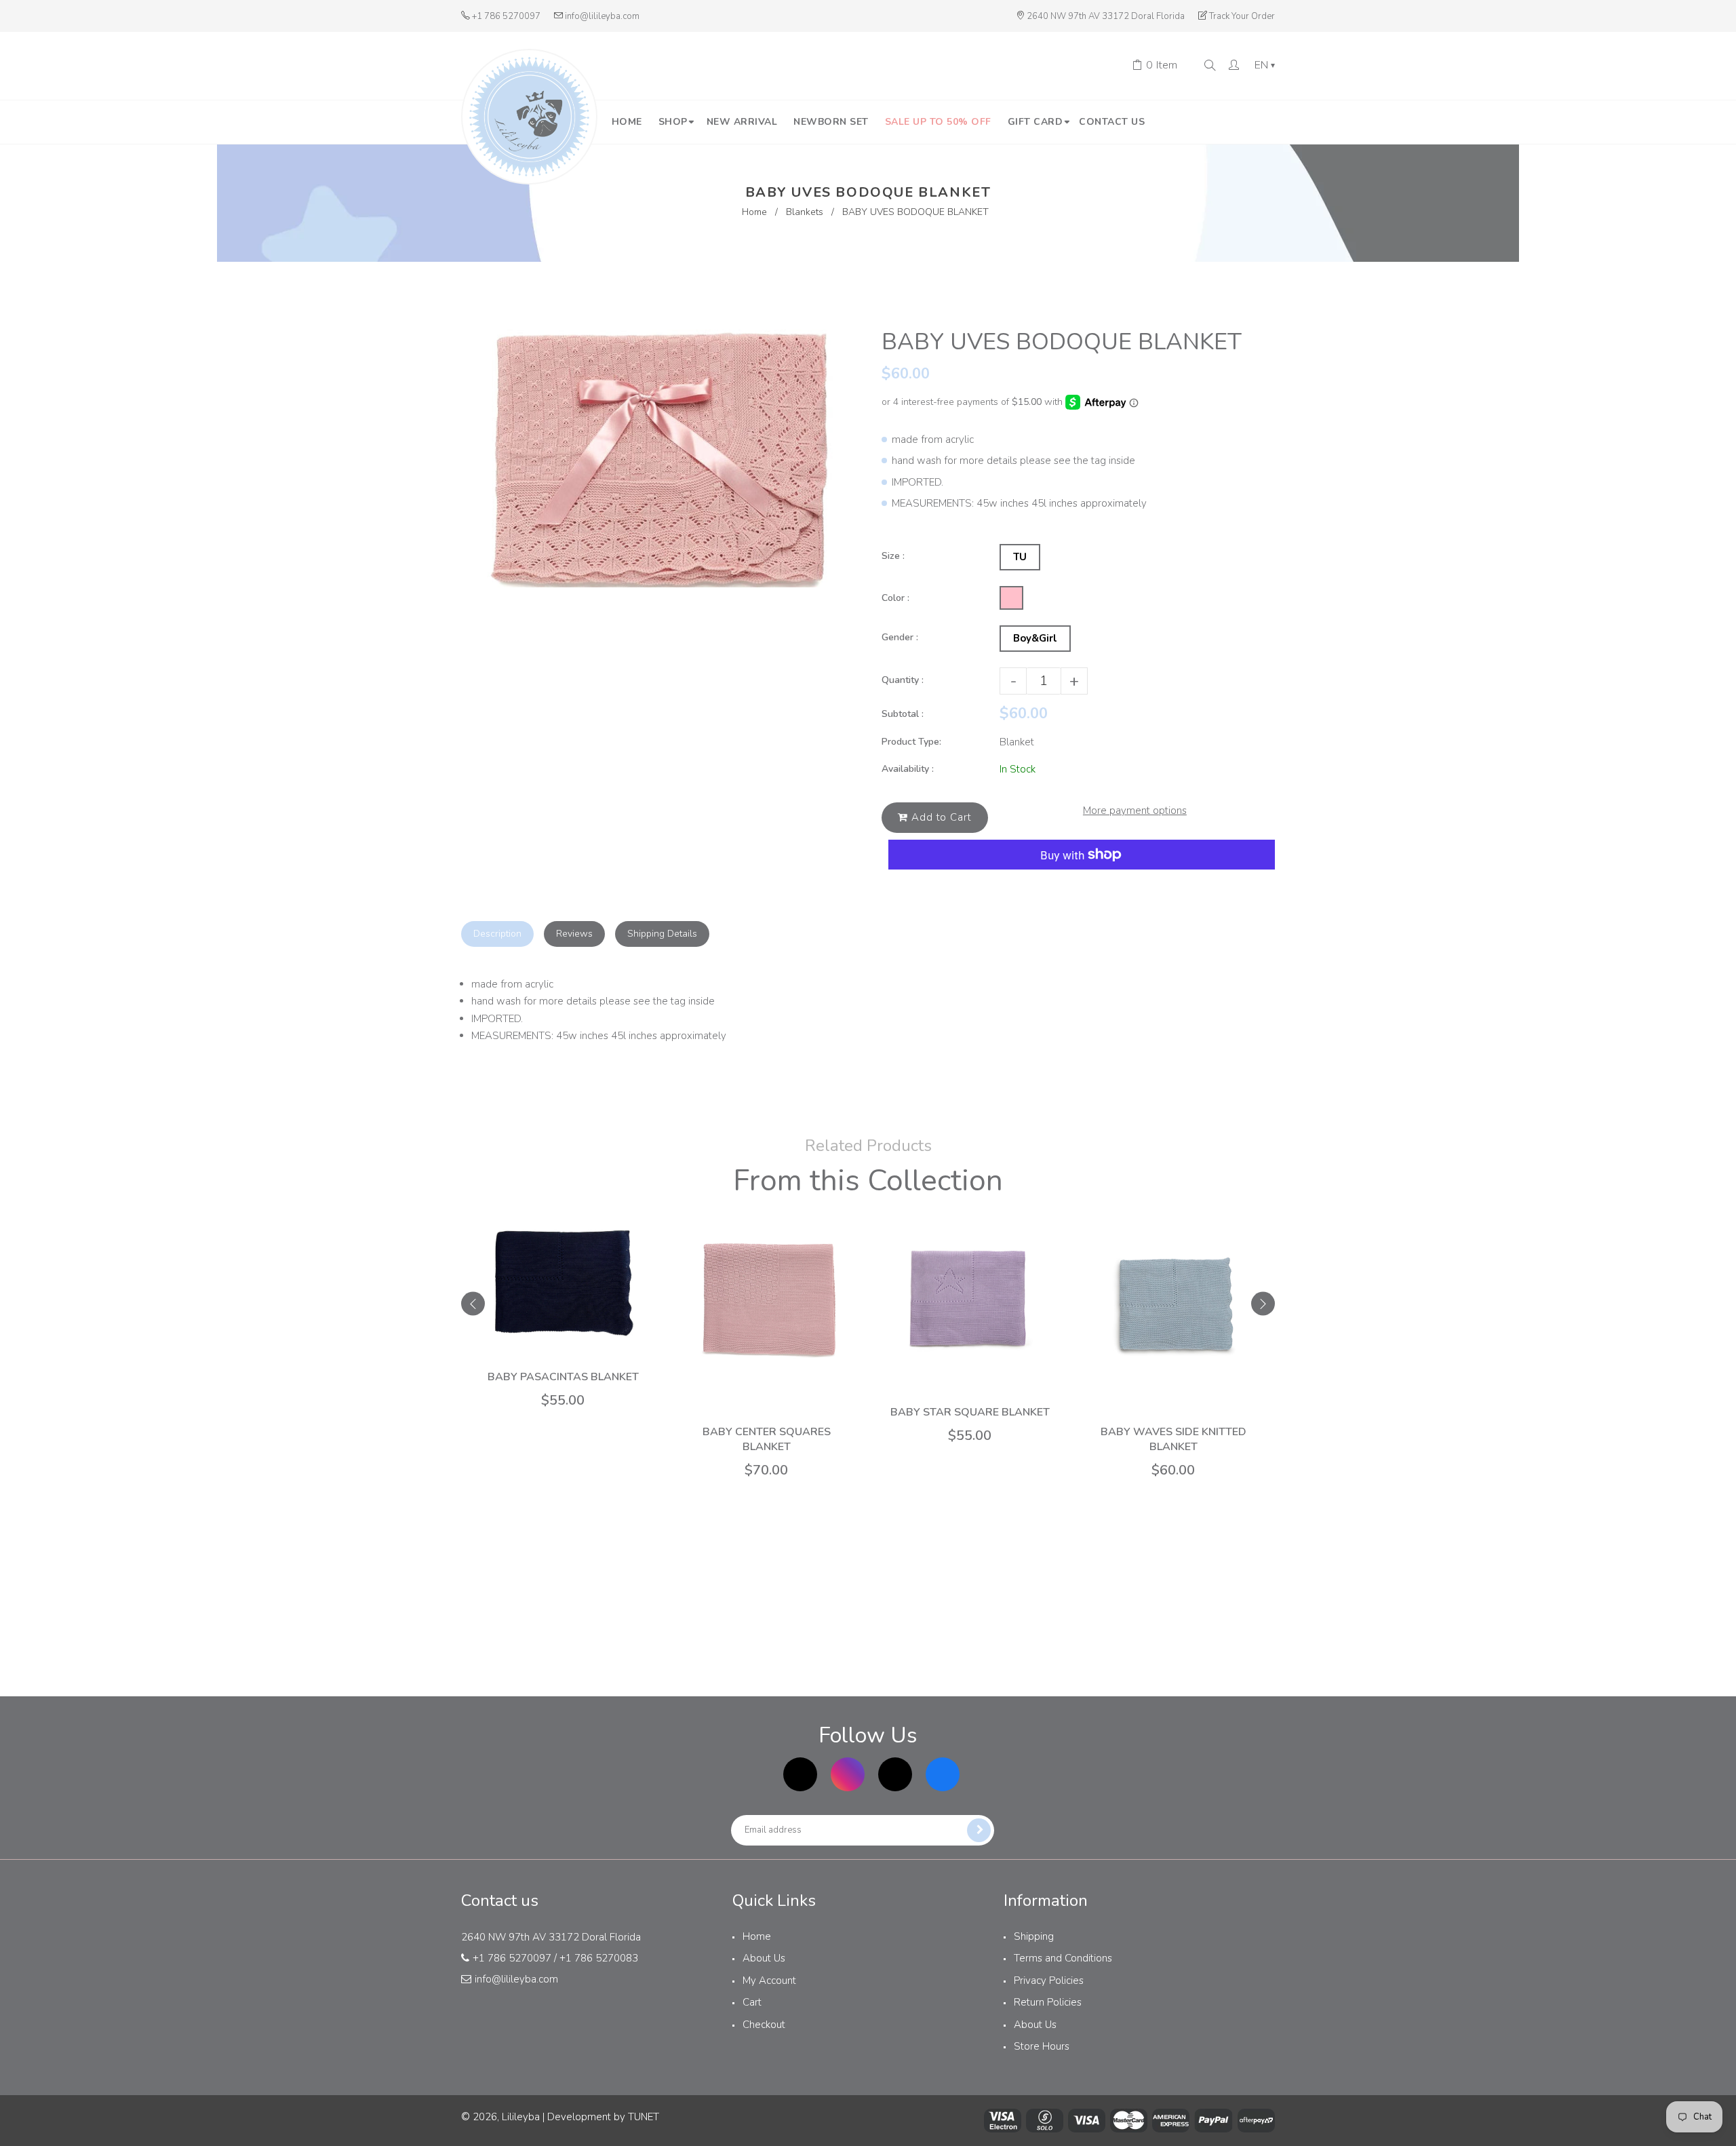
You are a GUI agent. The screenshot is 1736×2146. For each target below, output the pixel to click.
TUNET (644, 2117)
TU (1020, 557)
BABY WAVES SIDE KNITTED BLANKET (1173, 1439)
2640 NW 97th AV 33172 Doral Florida (1106, 16)
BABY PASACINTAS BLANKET (563, 1377)
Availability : (908, 769)
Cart (752, 2002)
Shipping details (662, 934)
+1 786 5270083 (599, 1958)
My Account (769, 1981)
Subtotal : (903, 714)
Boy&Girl (1035, 638)
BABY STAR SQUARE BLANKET (970, 1412)
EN (1265, 66)
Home (754, 212)
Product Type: (911, 742)
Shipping (1034, 1936)
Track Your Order (1242, 16)
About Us (764, 1958)
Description (497, 934)
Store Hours (1042, 2046)
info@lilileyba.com (602, 16)
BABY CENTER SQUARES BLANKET (767, 1439)
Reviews (574, 934)
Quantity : (903, 680)
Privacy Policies (1049, 1981)
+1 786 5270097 (506, 16)
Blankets (805, 212)
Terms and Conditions (1063, 1958)
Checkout (764, 2025)
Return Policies (1048, 2002)
